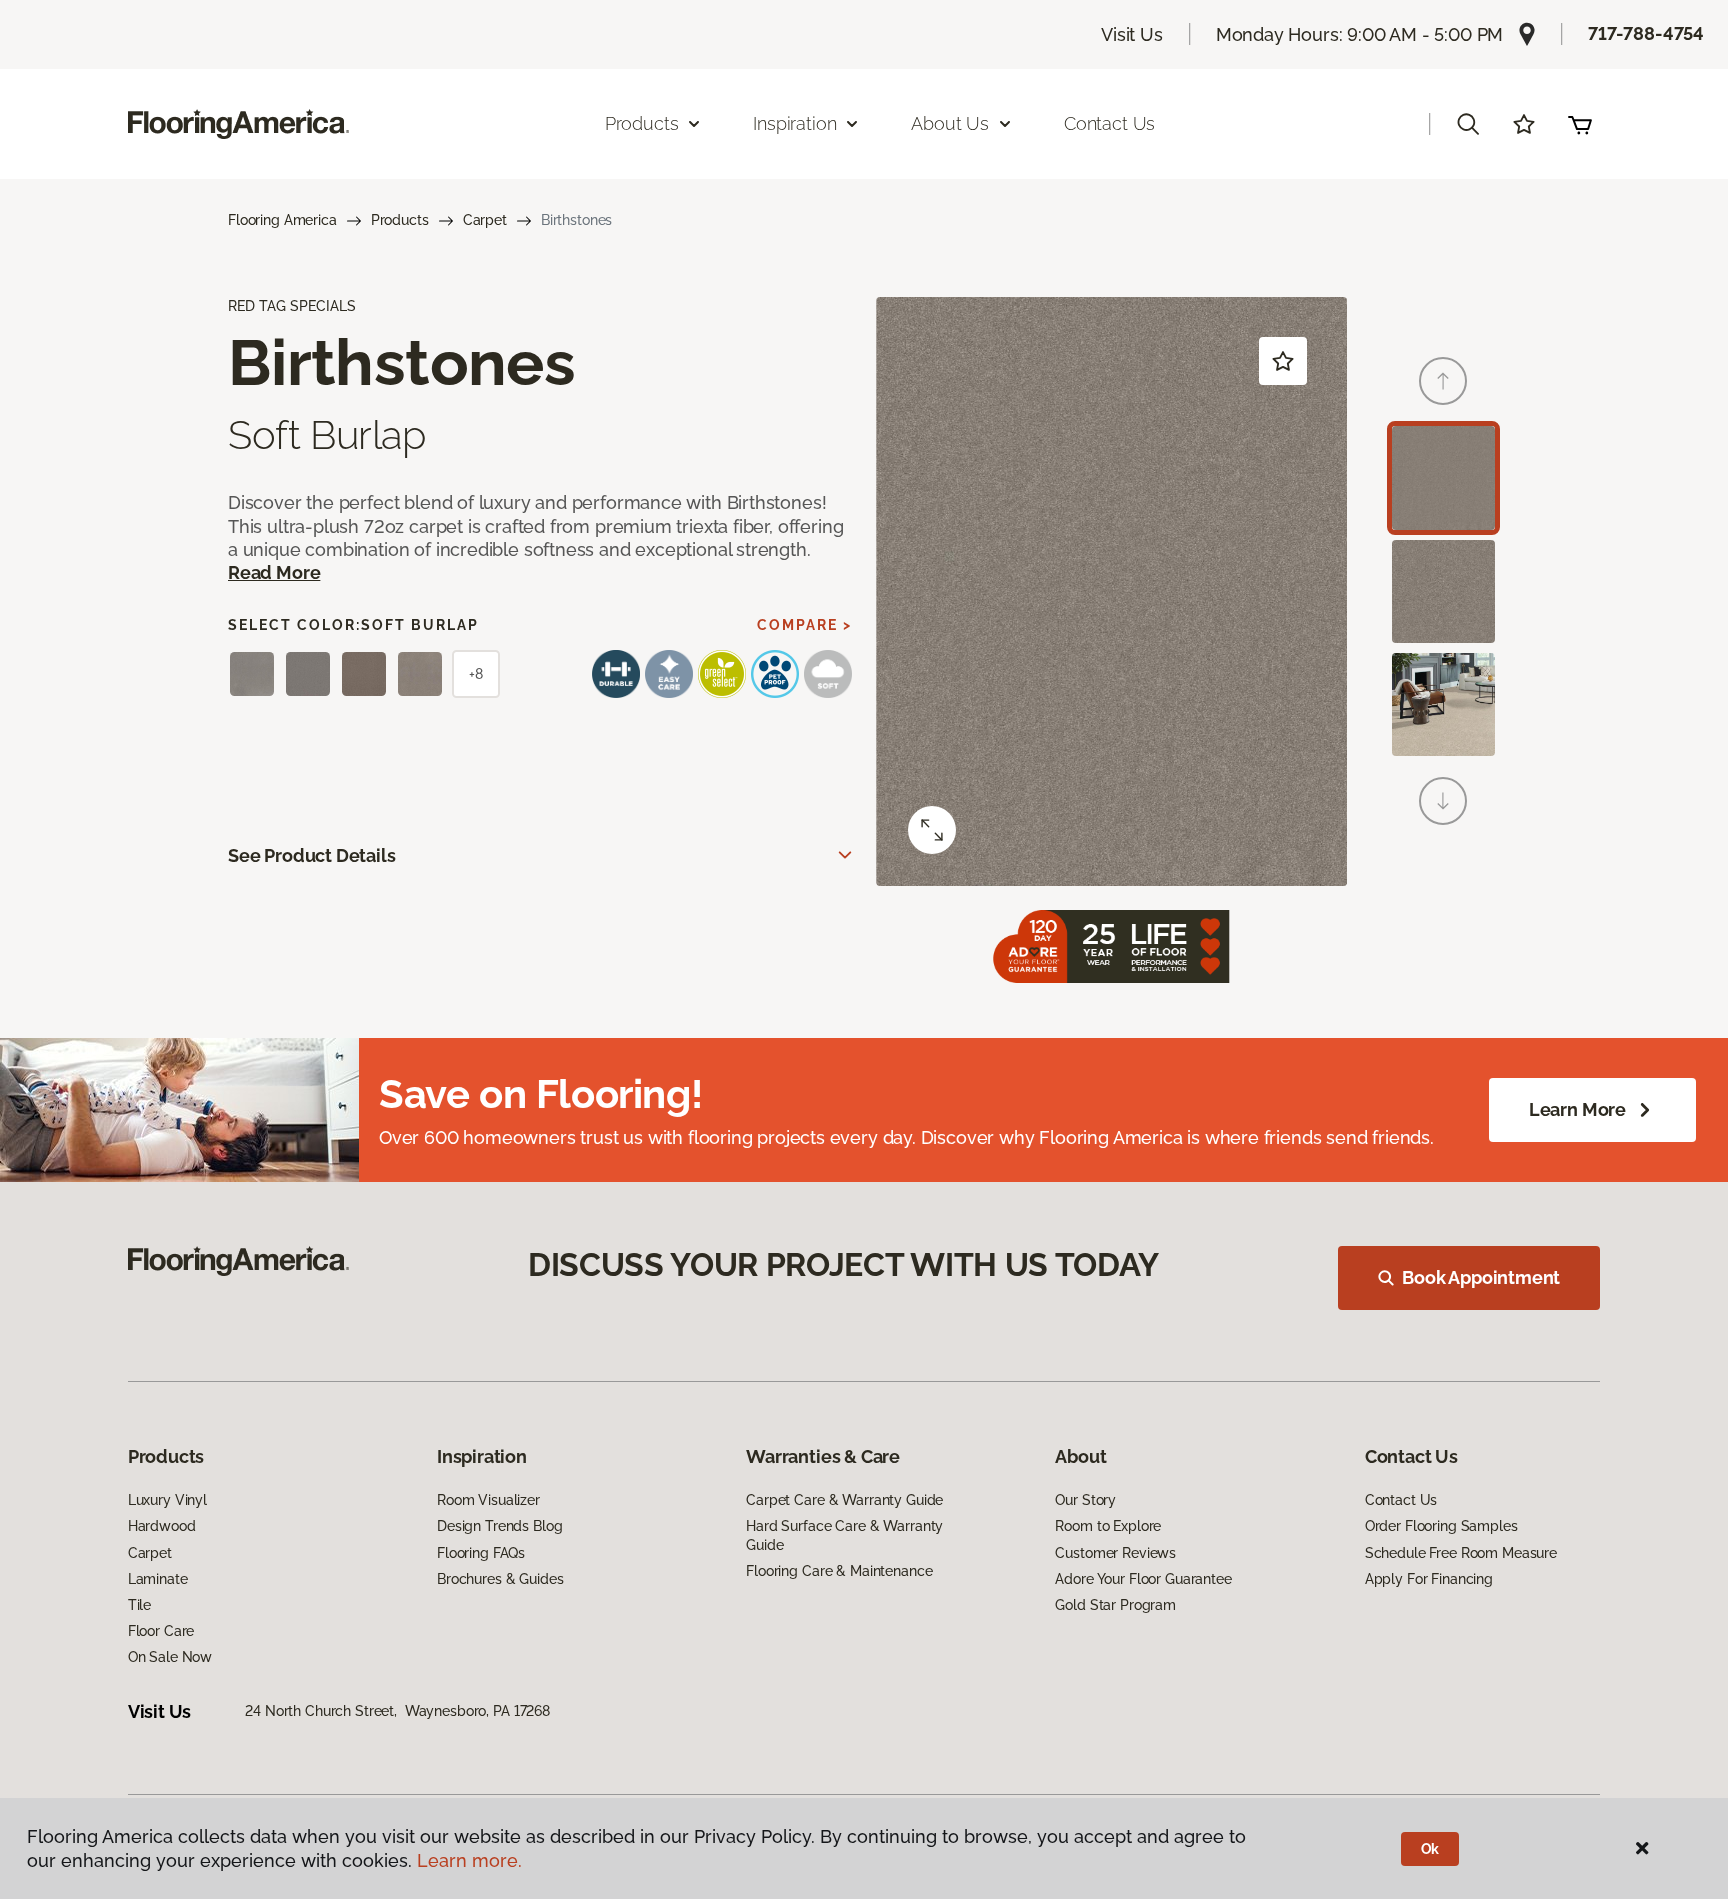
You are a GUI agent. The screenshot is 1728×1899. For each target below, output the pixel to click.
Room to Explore (1108, 1526)
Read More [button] (274, 572)
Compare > (804, 625)
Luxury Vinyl (167, 1500)
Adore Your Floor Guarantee (1143, 1579)
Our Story (1085, 1500)
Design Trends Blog (499, 1526)
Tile (139, 1605)
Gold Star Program (1115, 1605)
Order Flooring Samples (1441, 1526)
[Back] (1443, 381)
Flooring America (282, 220)
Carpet (485, 220)
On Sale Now (170, 1657)
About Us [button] (950, 123)
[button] (1468, 124)
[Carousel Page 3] (1443, 704)
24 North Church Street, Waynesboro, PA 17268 (397, 1711)
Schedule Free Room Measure (1461, 1553)
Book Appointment (1481, 1277)
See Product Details (312, 855)
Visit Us (1132, 34)
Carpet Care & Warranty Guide (844, 1500)
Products (400, 220)
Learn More (1577, 1109)
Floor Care (161, 1631)
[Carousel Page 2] (1443, 591)
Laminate (158, 1579)
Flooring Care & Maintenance (839, 1571)
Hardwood (162, 1526)
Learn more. (469, 1860)
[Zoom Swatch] (932, 830)
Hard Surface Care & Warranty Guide (844, 1535)
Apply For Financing (1429, 1579)
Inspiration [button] (794, 123)
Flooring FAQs (481, 1553)
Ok (1430, 1849)
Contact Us (1109, 123)
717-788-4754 (1646, 33)
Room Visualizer (488, 1500)
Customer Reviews (1115, 1553)
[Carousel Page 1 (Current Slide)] (1443, 477)
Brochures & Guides (500, 1579)
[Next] (1443, 801)
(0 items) (1580, 124)
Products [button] (642, 123)
